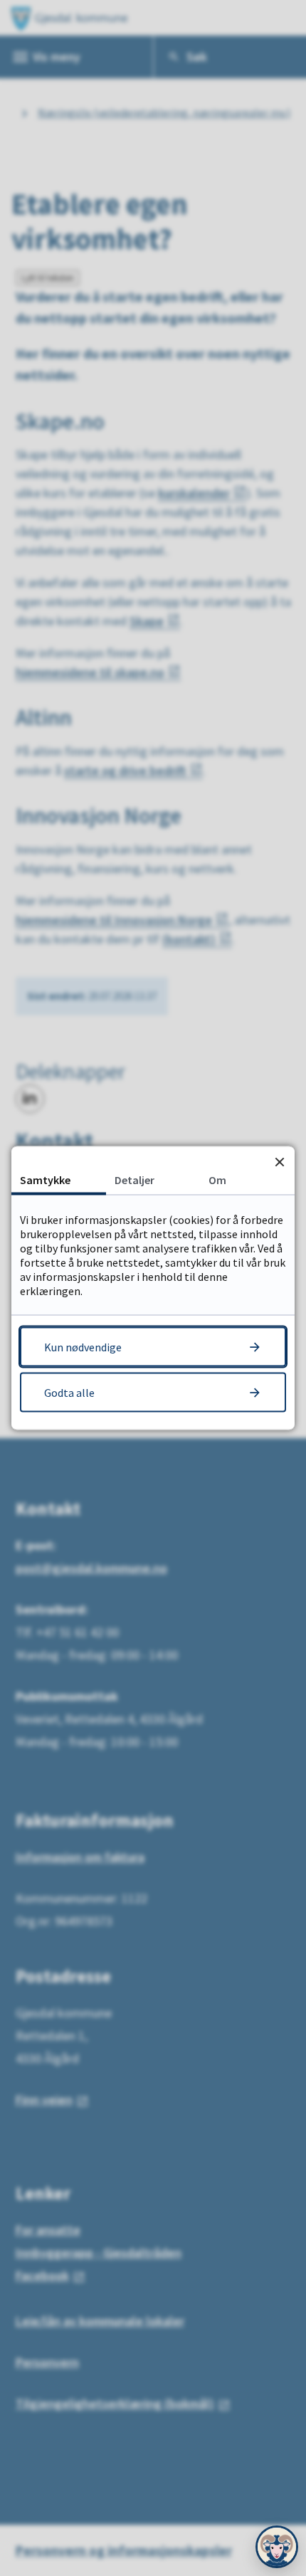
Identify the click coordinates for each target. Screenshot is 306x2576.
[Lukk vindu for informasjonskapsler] (279, 1162)
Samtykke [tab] (45, 1180)
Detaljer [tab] (134, 1180)
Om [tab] (217, 1180)
